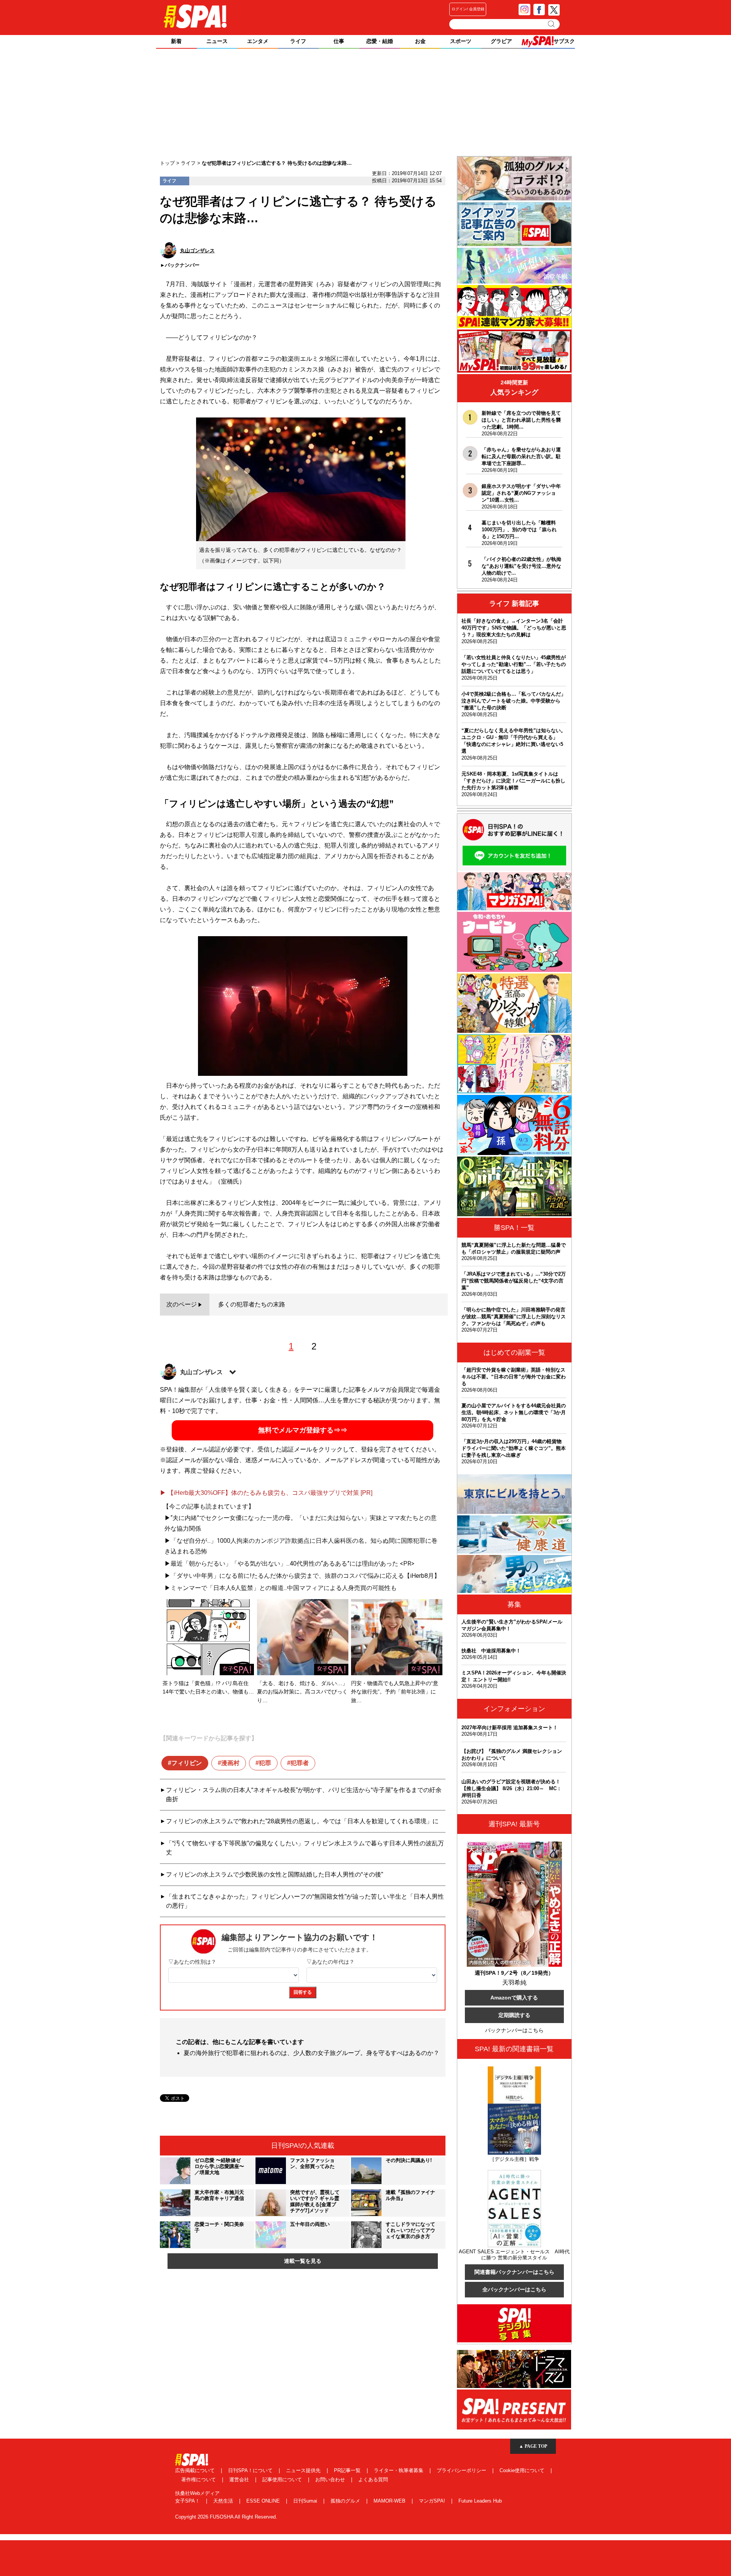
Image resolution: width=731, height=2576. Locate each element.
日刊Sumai (306, 2501)
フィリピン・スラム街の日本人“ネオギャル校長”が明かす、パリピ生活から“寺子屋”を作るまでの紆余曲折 (304, 1795)
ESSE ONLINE (264, 2501)
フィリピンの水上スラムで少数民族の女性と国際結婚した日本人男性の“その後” (275, 1874)
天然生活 (224, 2501)
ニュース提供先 (304, 2470)
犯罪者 (300, 1763)
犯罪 (265, 1763)
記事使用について (283, 2480)
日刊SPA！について (251, 2470)
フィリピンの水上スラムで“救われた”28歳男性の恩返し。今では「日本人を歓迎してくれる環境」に (302, 1821)
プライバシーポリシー (462, 2470)
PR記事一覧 (348, 2470)
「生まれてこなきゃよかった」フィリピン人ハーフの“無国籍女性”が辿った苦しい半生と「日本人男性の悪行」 (305, 1901)
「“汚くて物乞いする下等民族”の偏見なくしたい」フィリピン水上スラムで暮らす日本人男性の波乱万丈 (305, 1848)
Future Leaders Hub (480, 2501)
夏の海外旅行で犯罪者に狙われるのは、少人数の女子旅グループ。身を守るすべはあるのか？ (311, 2053)
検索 (552, 24)
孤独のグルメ (346, 2501)
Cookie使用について (523, 2470)
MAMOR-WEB (390, 2501)
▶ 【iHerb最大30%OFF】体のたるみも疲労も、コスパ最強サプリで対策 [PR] (266, 1493)
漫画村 (230, 1763)
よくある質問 (373, 2480)
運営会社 (240, 2480)
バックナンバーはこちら (514, 2030)
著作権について (199, 2480)
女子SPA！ (188, 2501)
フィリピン (187, 1763)
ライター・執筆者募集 (399, 2470)
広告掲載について (196, 2470)
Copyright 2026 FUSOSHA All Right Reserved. (226, 2517)
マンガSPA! (433, 2501)
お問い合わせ (331, 2480)
